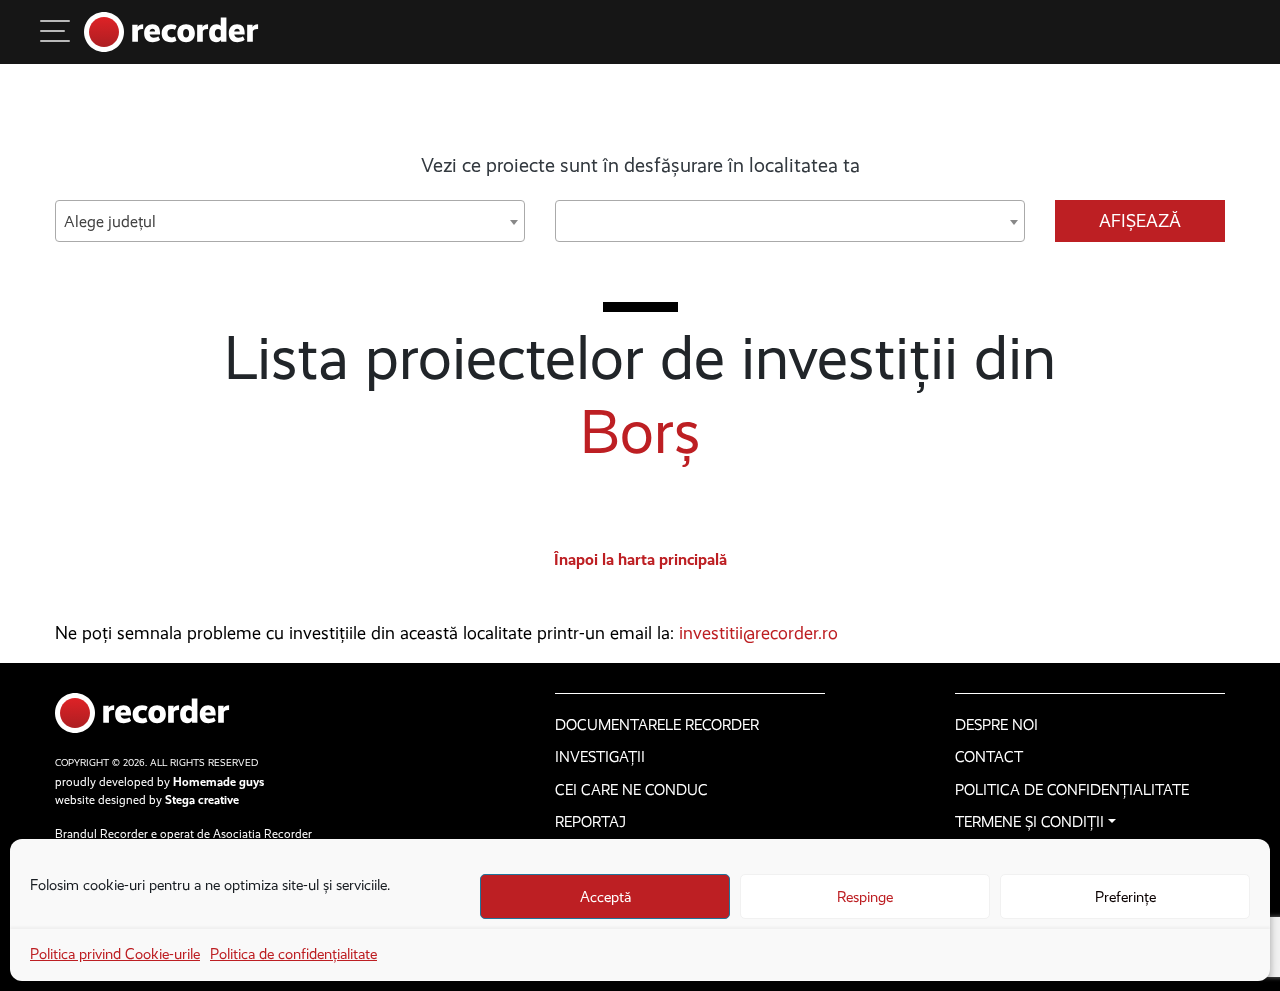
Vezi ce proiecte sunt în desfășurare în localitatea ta (640, 165)
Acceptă (605, 897)
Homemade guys (218, 782)
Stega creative (202, 800)
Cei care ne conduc (631, 790)
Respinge (865, 897)
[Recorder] (171, 32)
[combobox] (290, 221)
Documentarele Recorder (657, 725)
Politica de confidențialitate (293, 954)
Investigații (600, 757)
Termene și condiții (1029, 822)
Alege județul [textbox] (110, 221)
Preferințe (1125, 897)
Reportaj (590, 822)
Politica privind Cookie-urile (115, 954)
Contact (989, 757)
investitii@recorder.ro (758, 633)
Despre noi (996, 725)
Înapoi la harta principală (640, 559)
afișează (1140, 221)
